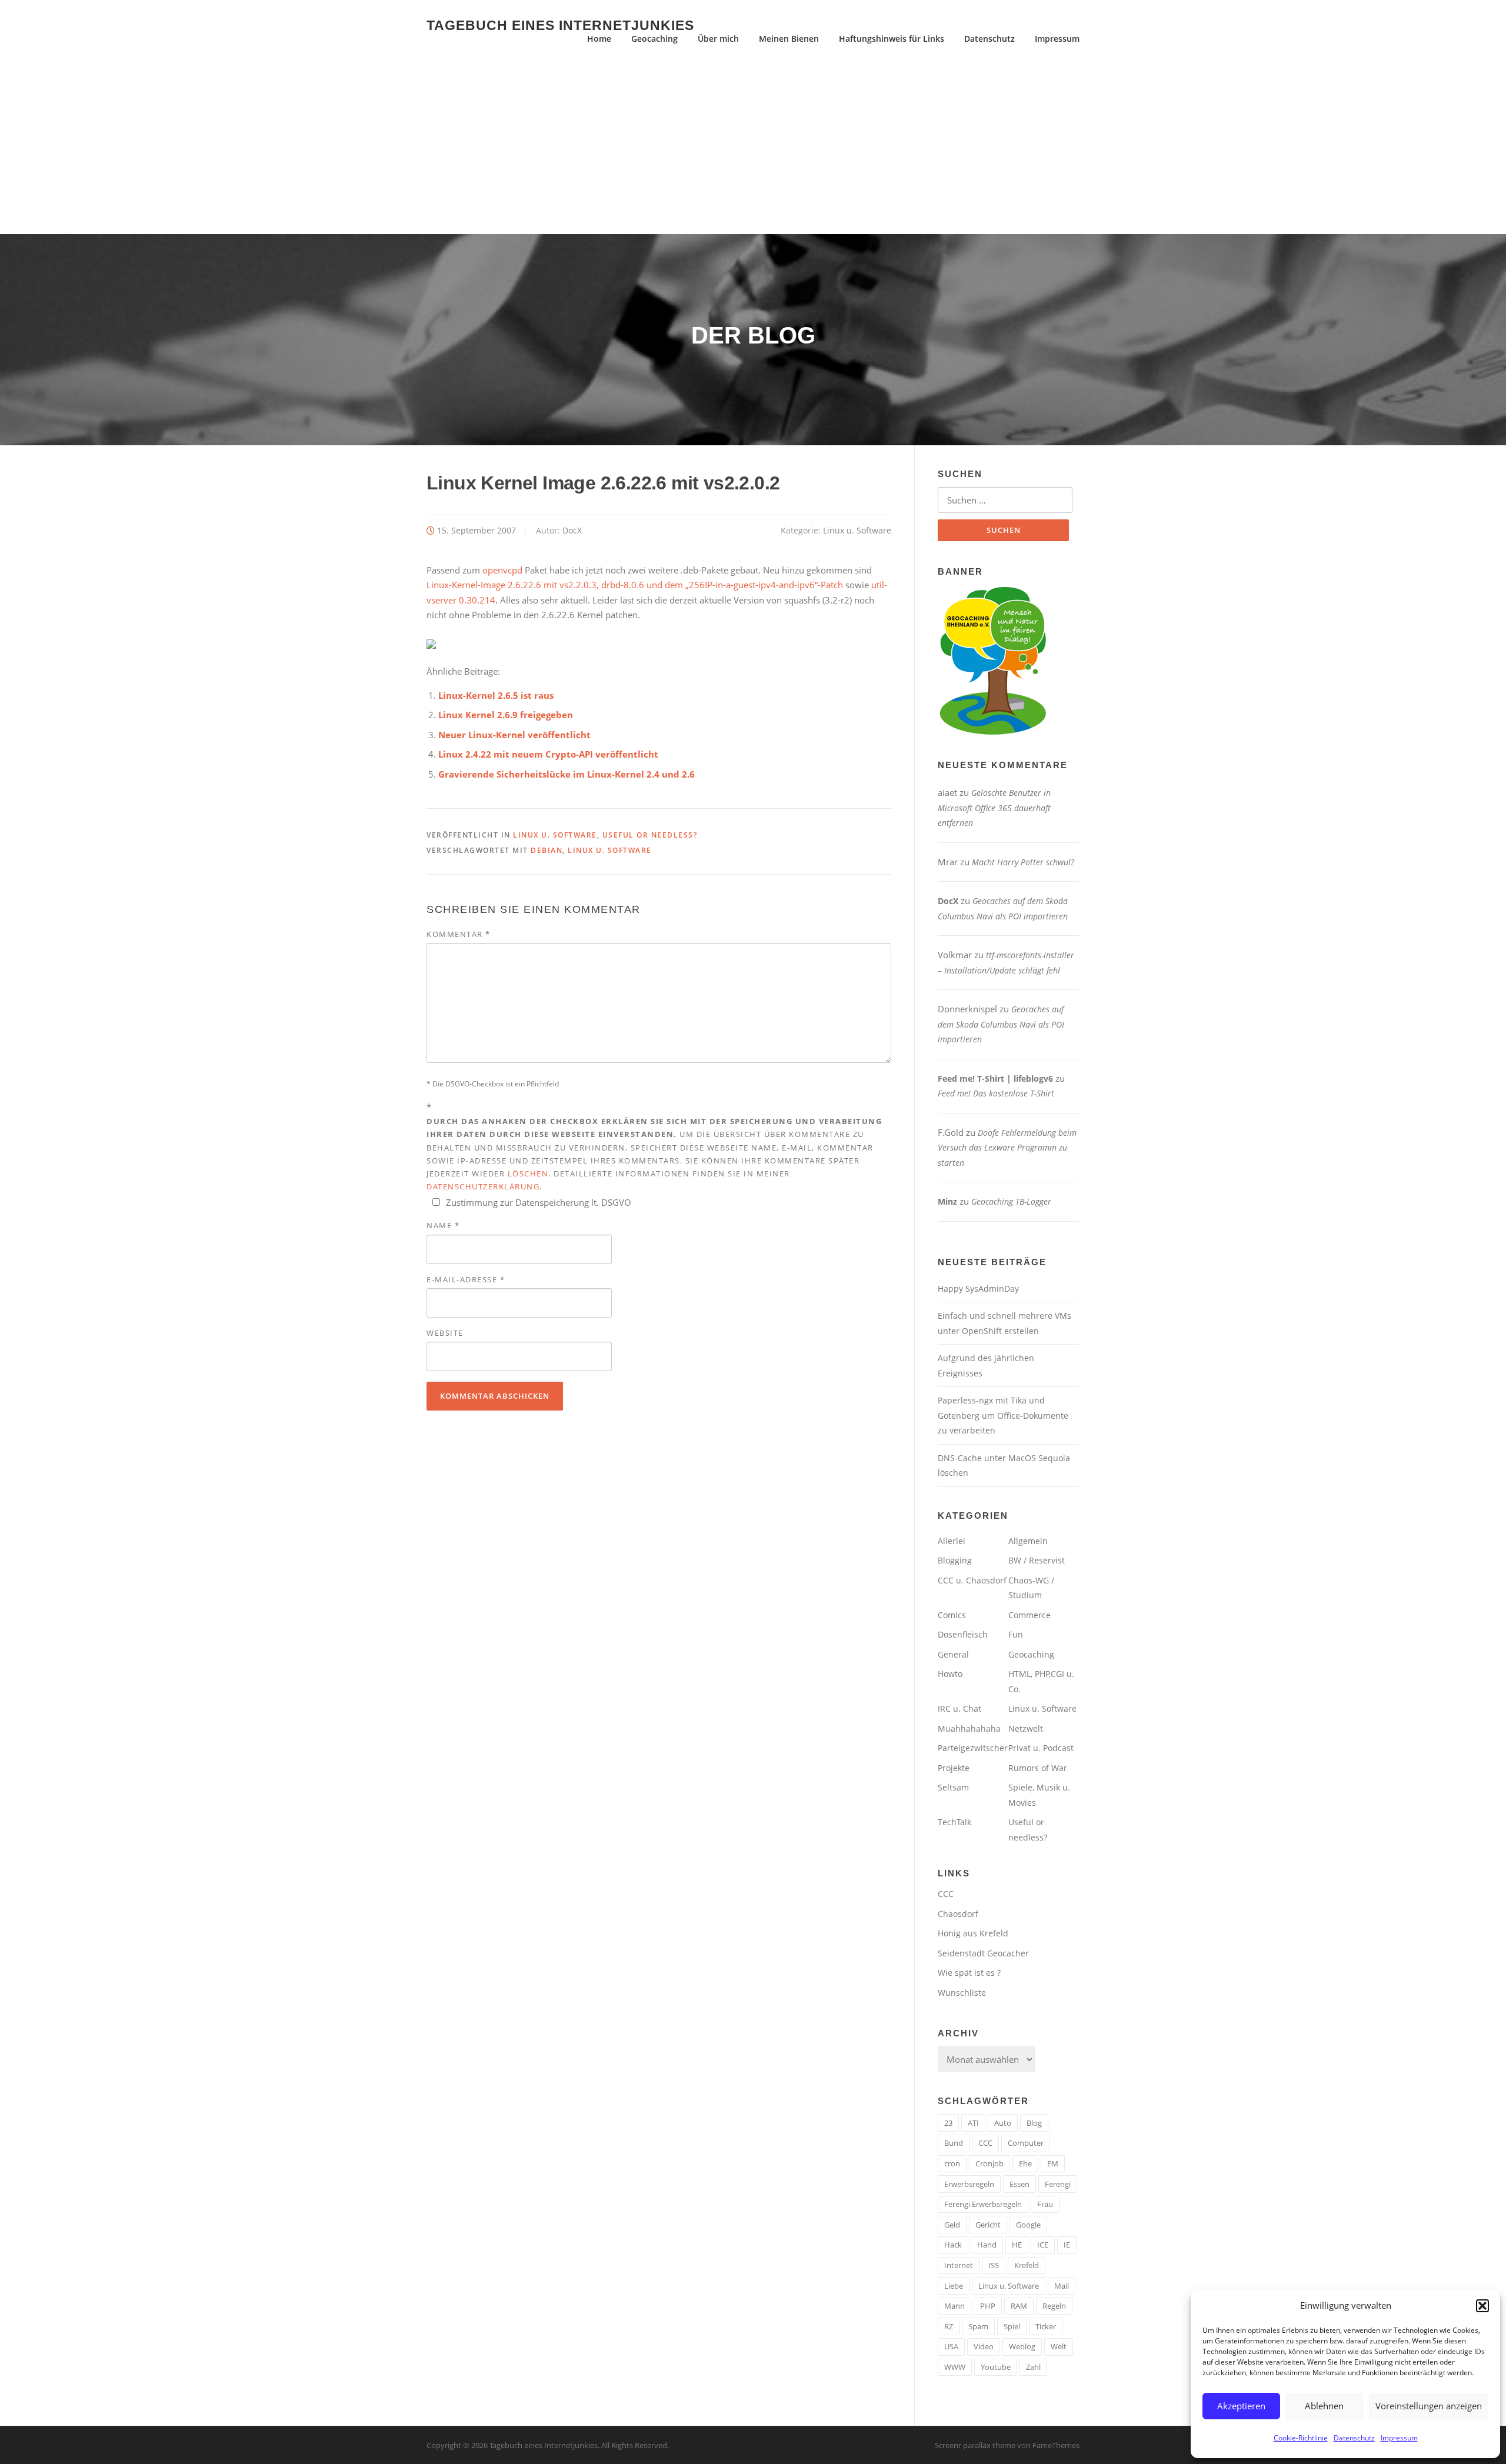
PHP (988, 2306)
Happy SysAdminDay (978, 1288)
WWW (955, 2367)
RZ (949, 2326)
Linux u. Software (857, 530)
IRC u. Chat (959, 1708)
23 (948, 2123)
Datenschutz (1354, 2438)
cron (952, 2163)
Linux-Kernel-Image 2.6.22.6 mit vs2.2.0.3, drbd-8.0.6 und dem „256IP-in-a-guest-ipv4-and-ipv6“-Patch (635, 585)
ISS (994, 2265)
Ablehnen (1324, 2406)
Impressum (1399, 2438)
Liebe (954, 2286)
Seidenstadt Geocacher (983, 1953)
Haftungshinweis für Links (892, 39)
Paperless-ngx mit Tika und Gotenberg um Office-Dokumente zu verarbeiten (1003, 1415)
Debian (547, 850)
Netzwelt (1026, 1728)
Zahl (1033, 2367)
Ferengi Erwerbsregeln (983, 2204)
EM (1053, 2163)
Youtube (996, 2367)
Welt (1059, 2346)
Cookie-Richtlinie (1301, 2438)
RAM (1019, 2306)
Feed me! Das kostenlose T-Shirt (996, 1093)
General (953, 1654)
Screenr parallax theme (975, 2445)
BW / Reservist (1037, 1560)
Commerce (1029, 1615)
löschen (528, 1173)
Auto (1003, 2123)
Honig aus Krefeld (973, 1933)
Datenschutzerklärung (483, 1186)
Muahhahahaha (969, 1728)
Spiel (1012, 2326)
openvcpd (502, 570)
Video (984, 2346)
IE (1067, 2245)
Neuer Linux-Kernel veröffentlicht (514, 735)
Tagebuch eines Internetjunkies (560, 25)
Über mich (718, 39)
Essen (1019, 2184)
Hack (953, 2245)
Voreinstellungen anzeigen (1429, 2406)
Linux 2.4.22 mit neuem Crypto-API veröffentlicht (548, 754)
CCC (946, 1894)
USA (951, 2346)
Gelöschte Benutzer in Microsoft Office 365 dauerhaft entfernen (994, 808)
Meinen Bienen (789, 39)
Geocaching (654, 39)
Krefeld (1027, 2265)
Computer (1026, 2143)
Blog (1034, 2123)
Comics (952, 1615)
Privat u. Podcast (1041, 1748)
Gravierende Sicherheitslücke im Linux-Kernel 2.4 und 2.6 (567, 774)
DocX (572, 530)
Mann (954, 2306)
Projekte (954, 1768)
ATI (973, 2123)
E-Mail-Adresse (466, 1279)
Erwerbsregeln (969, 2184)
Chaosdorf (958, 1914)
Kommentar (459, 934)
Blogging (955, 1560)
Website (445, 1333)
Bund (954, 2143)
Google (1028, 2225)
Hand (987, 2245)
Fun (1016, 1634)
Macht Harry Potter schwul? (1023, 862)
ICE (1043, 2245)
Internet (959, 2265)
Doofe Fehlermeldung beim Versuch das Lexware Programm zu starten (1007, 1148)
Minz (947, 1201)
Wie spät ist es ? (969, 1973)
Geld (952, 2225)
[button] (1482, 2306)
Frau (1045, 2204)
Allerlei (952, 1541)
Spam (978, 2326)
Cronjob (989, 2163)
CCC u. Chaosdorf (972, 1580)
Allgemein (1028, 1541)
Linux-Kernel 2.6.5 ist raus (496, 695)
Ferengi (1058, 2184)
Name (443, 1225)
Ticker (1046, 2326)
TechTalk (954, 1822)
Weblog (1022, 2346)
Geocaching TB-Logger (1011, 1201)
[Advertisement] (753, 146)
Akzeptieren (1241, 2406)
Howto (950, 1674)
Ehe (1025, 2163)
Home (599, 39)
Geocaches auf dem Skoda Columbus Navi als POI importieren (1001, 1024)
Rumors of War (1038, 1768)
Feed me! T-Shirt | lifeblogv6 (995, 1078)
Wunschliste (962, 1993)
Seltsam (953, 1787)
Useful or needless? (650, 835)
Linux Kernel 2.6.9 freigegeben (506, 715)
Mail (1062, 2286)
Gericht (988, 2225)
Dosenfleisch (963, 1634)
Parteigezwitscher (973, 1748)
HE (1017, 2245)
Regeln (1054, 2306)
